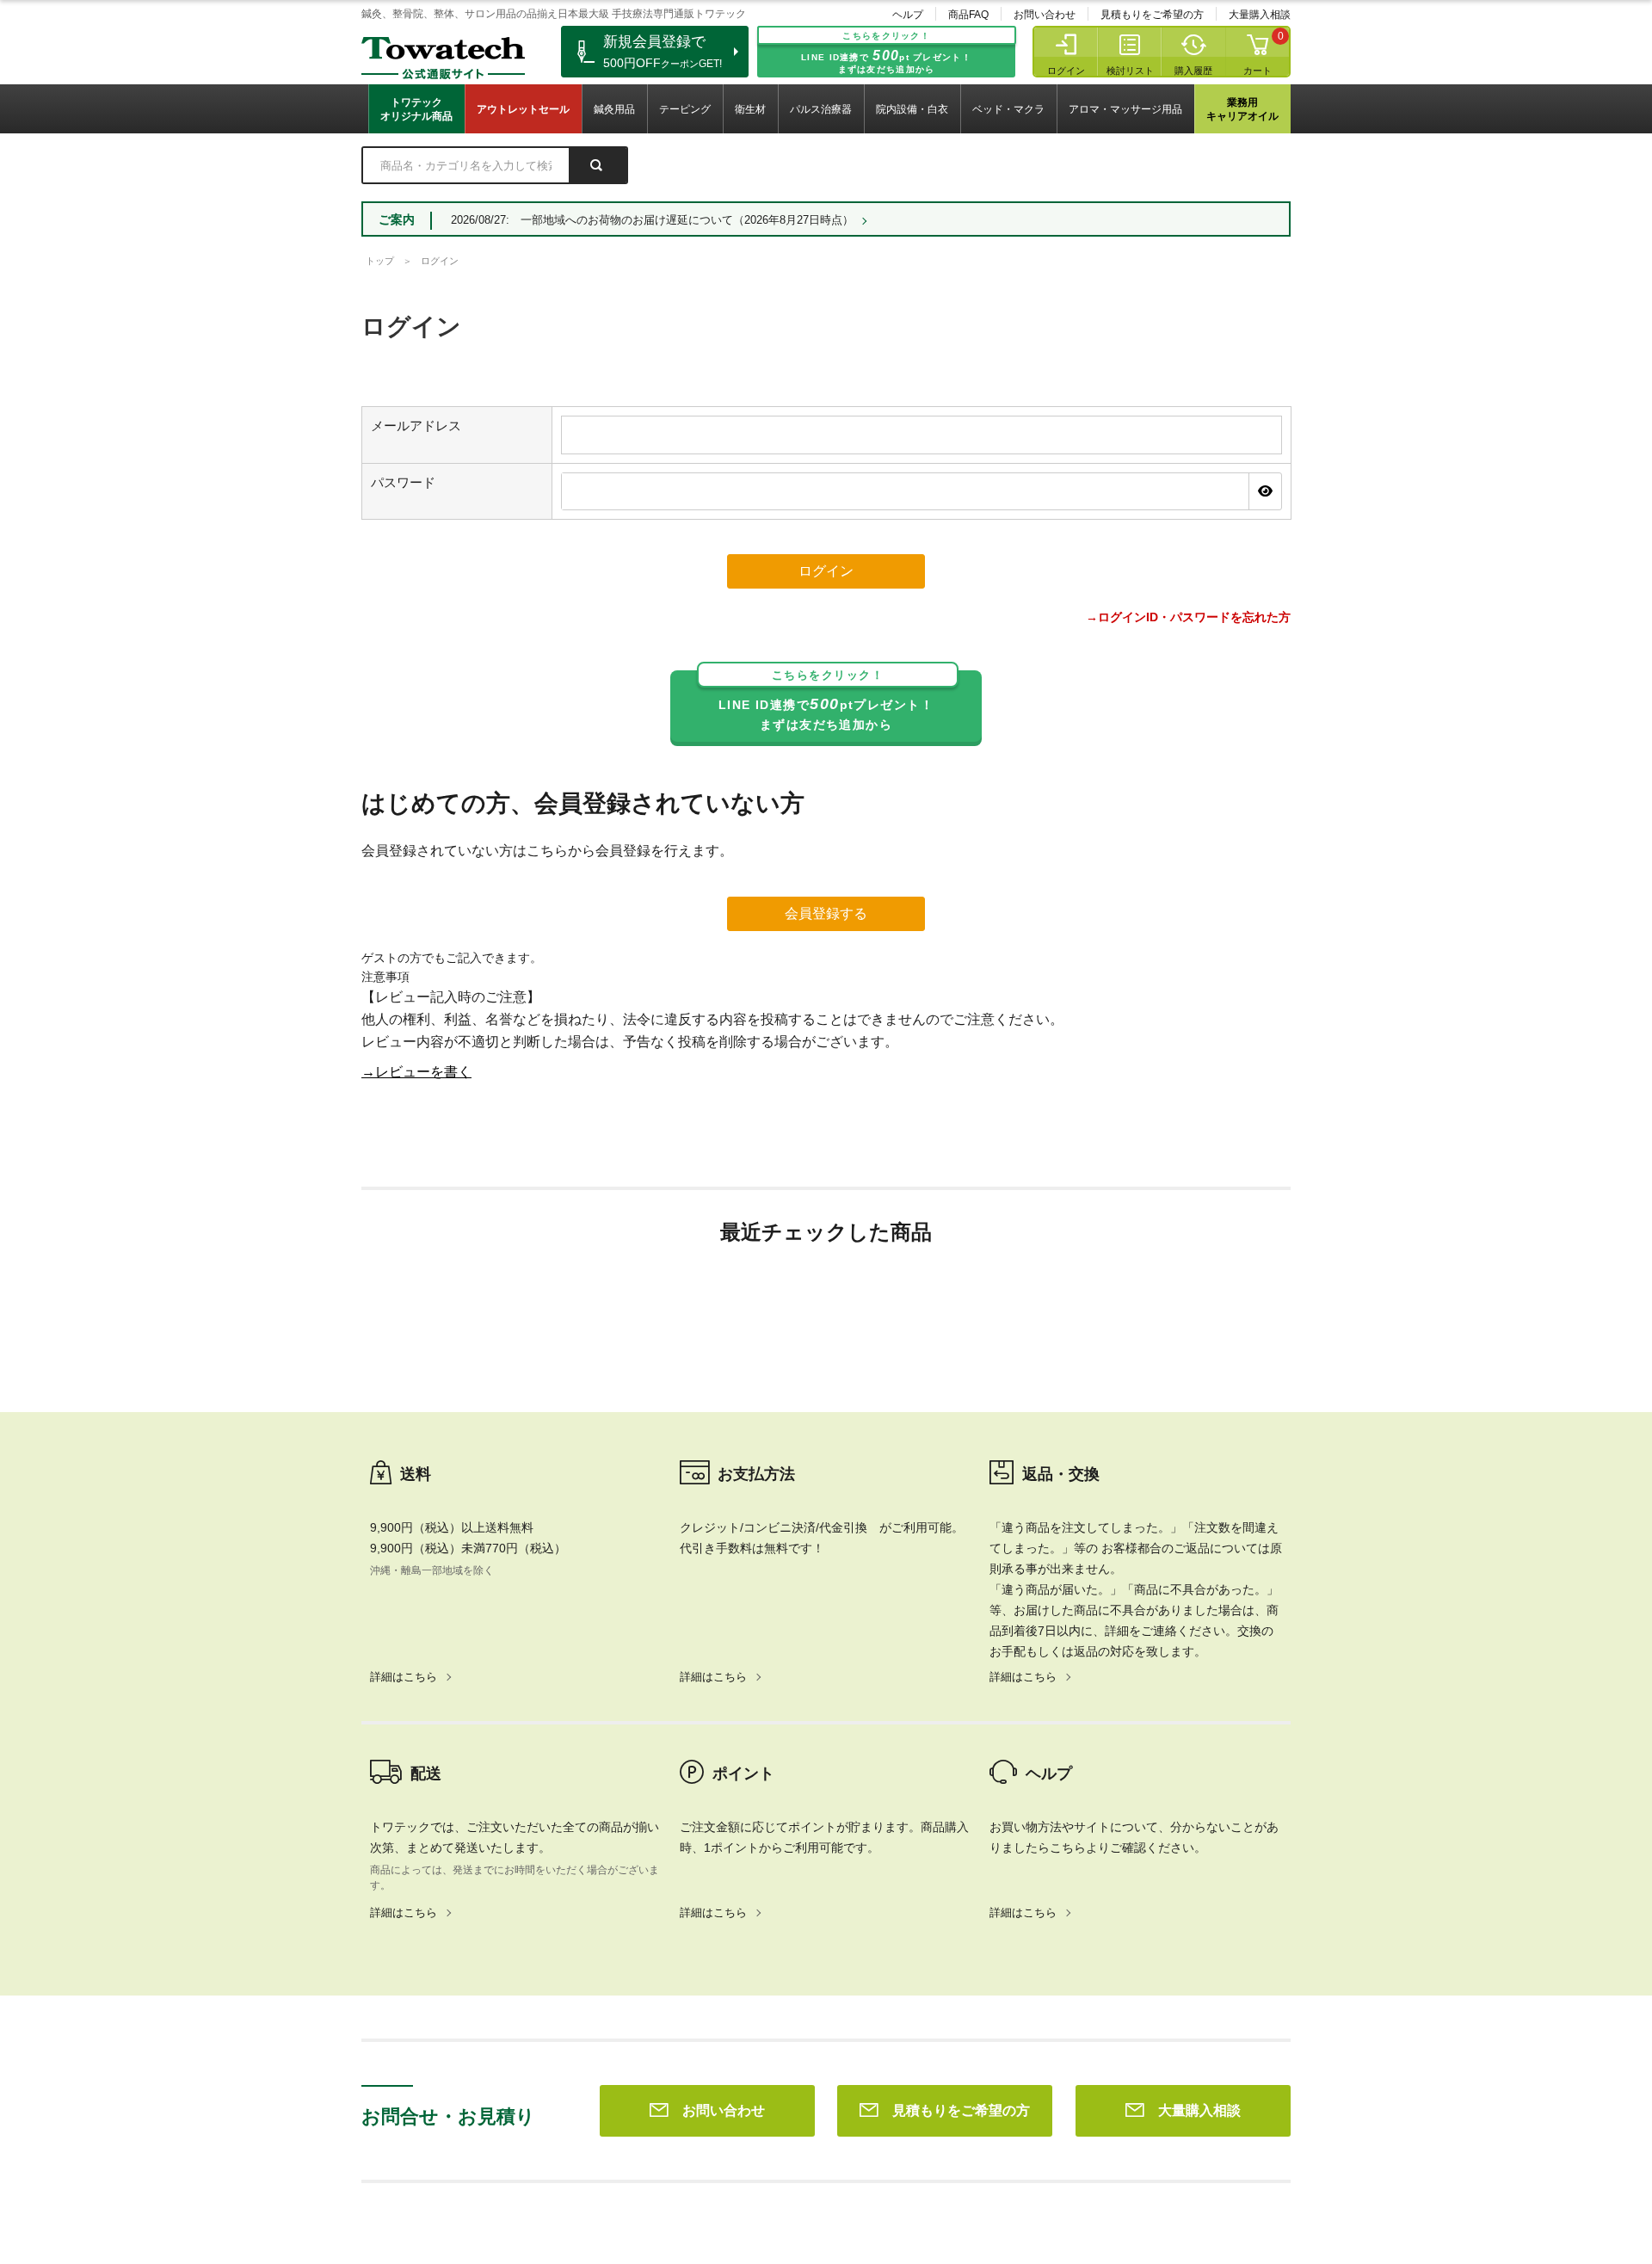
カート (1257, 71)
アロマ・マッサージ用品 (1125, 109)
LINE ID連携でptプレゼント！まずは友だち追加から (826, 701)
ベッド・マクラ (1008, 109)
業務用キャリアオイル (1242, 109)
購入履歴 (1193, 71)
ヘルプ (908, 15)
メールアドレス (416, 426)
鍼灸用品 (614, 109)
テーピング (685, 109)
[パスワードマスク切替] (1265, 491)
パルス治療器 (821, 109)
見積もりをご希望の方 (1152, 15)
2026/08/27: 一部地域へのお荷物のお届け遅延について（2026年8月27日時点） (652, 220)
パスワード (403, 482)
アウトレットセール (523, 109)
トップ (380, 261)
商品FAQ (968, 15)
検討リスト (1130, 71)
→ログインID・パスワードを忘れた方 (1188, 617)
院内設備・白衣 (912, 109)
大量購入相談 (1260, 15)
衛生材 (750, 109)
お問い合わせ (1045, 15)
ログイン (1066, 71)
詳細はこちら (404, 1677)
